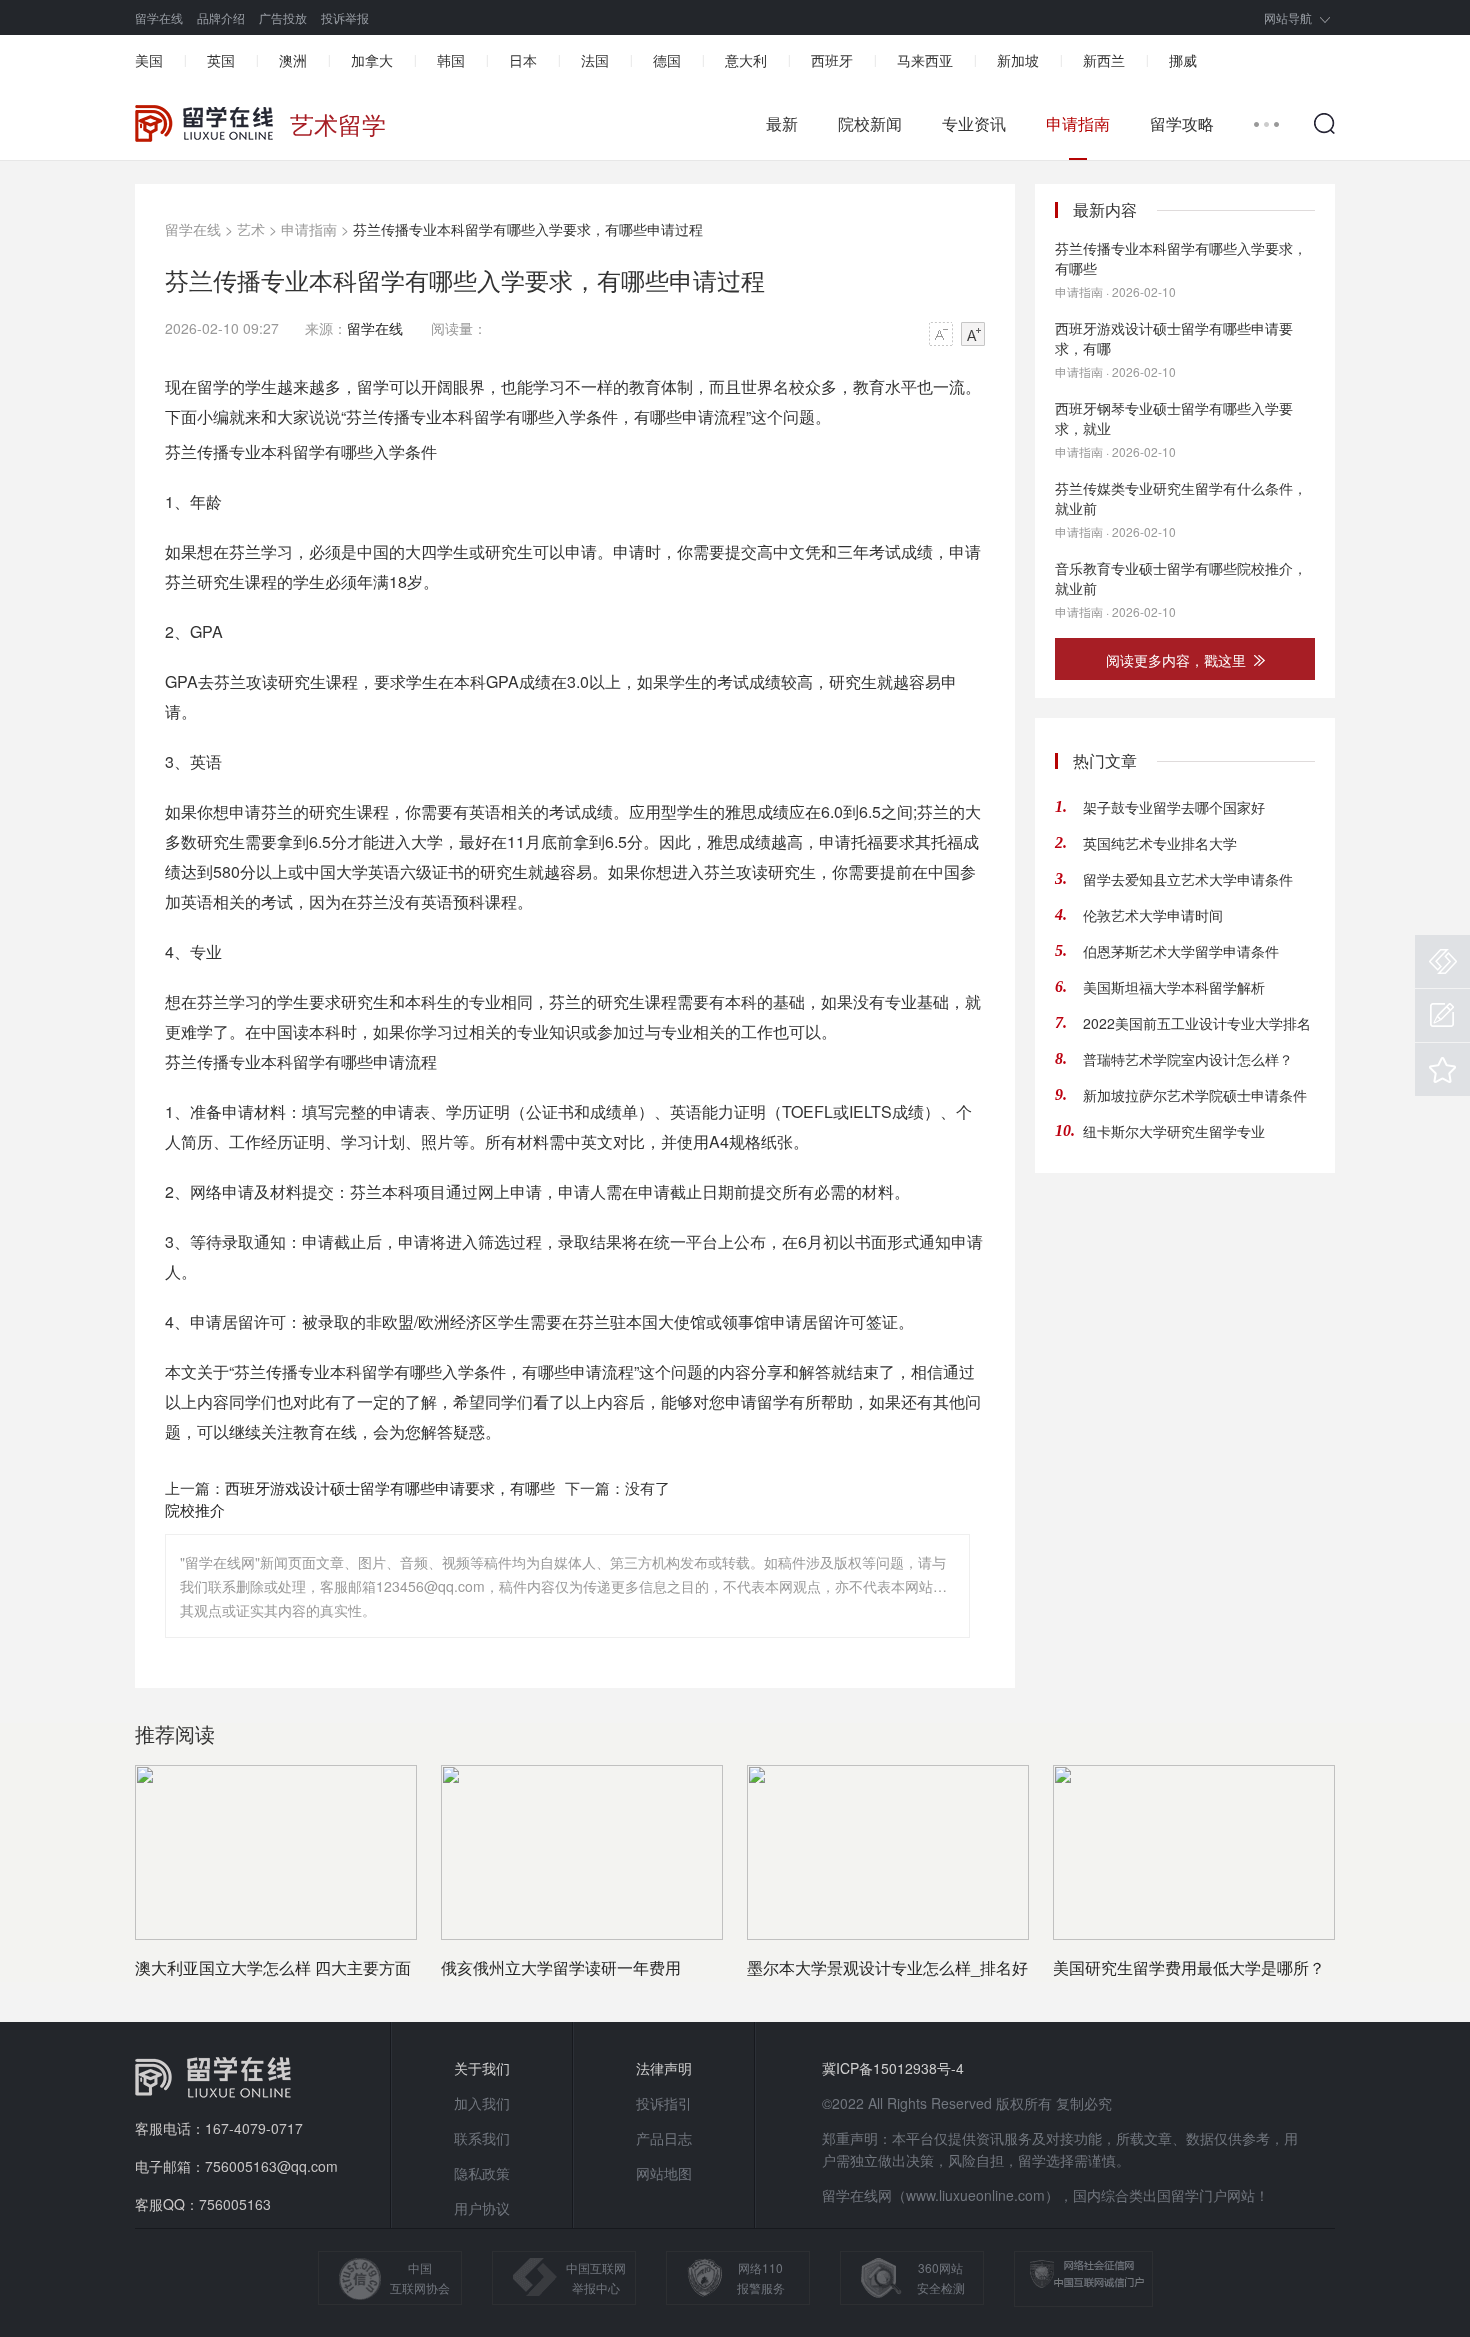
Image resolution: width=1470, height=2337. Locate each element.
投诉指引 (664, 2103)
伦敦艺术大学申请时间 (1153, 915)
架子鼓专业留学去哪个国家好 (1174, 807)
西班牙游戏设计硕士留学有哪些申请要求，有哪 (1174, 338)
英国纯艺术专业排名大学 (1160, 843)
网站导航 (1288, 17)
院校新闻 (870, 124)
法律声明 (664, 2068)
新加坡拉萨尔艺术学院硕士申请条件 (1195, 1095)
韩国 (451, 60)
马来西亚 (925, 60)
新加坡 (1018, 60)
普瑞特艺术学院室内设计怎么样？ (1188, 1059)
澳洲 (293, 60)
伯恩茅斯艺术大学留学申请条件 (1181, 951)
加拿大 (372, 60)
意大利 (746, 60)
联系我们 (482, 2138)
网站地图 (664, 2173)
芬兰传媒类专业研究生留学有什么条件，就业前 (1181, 498)
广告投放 (283, 17)
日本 (523, 60)
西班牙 (832, 60)
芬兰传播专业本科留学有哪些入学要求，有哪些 (1181, 258)
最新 (782, 124)
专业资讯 (974, 124)
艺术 (251, 229)
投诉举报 (345, 17)
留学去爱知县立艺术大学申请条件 (1188, 879)
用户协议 (482, 2208)
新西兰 (1104, 60)
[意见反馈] (1442, 1015)
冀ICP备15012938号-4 (893, 2068)
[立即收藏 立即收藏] (1442, 1069)
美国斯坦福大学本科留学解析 (1174, 987)
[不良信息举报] (1442, 961)
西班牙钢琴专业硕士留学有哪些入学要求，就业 (1174, 418)
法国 (595, 60)
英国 (221, 60)
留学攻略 (1182, 124)
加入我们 (482, 2103)
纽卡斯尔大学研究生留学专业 (1174, 1131)
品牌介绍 (221, 17)
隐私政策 (482, 2173)
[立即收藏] (1442, 1069)
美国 (149, 60)
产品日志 (664, 2138)
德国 (667, 60)
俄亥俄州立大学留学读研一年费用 (561, 1967)
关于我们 (482, 2068)
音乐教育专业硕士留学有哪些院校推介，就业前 (1181, 578)
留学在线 (159, 17)
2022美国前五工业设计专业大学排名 (1197, 1023)
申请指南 (1078, 124)
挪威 (1183, 60)
